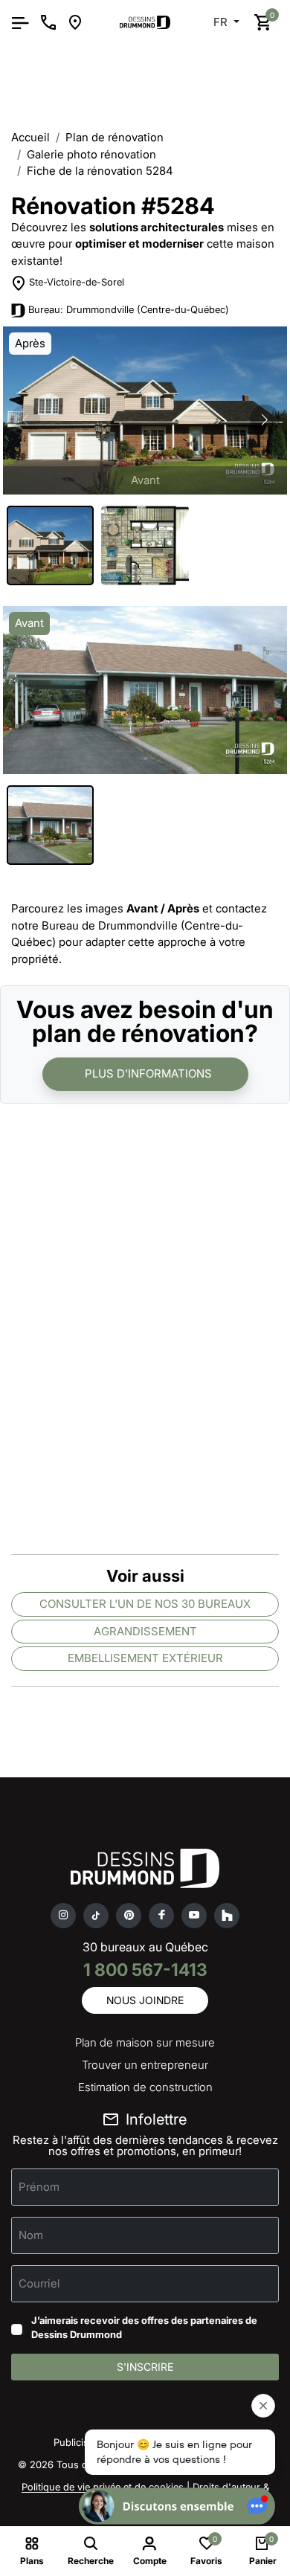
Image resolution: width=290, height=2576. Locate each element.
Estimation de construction (145, 2087)
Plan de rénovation (115, 137)
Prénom (39, 2186)
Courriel (39, 2283)
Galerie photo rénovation (91, 154)
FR (222, 22)
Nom (31, 2234)
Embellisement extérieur (145, 1658)
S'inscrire (145, 2367)
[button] (265, 419)
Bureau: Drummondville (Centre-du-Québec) (129, 309)
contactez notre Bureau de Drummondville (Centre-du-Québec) (139, 925)
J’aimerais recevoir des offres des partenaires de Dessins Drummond (144, 2328)
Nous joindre (145, 2000)
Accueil (30, 137)
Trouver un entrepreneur (145, 2065)
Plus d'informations (148, 1073)
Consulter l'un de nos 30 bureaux (145, 1604)
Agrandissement (145, 1631)
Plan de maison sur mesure (145, 2042)
